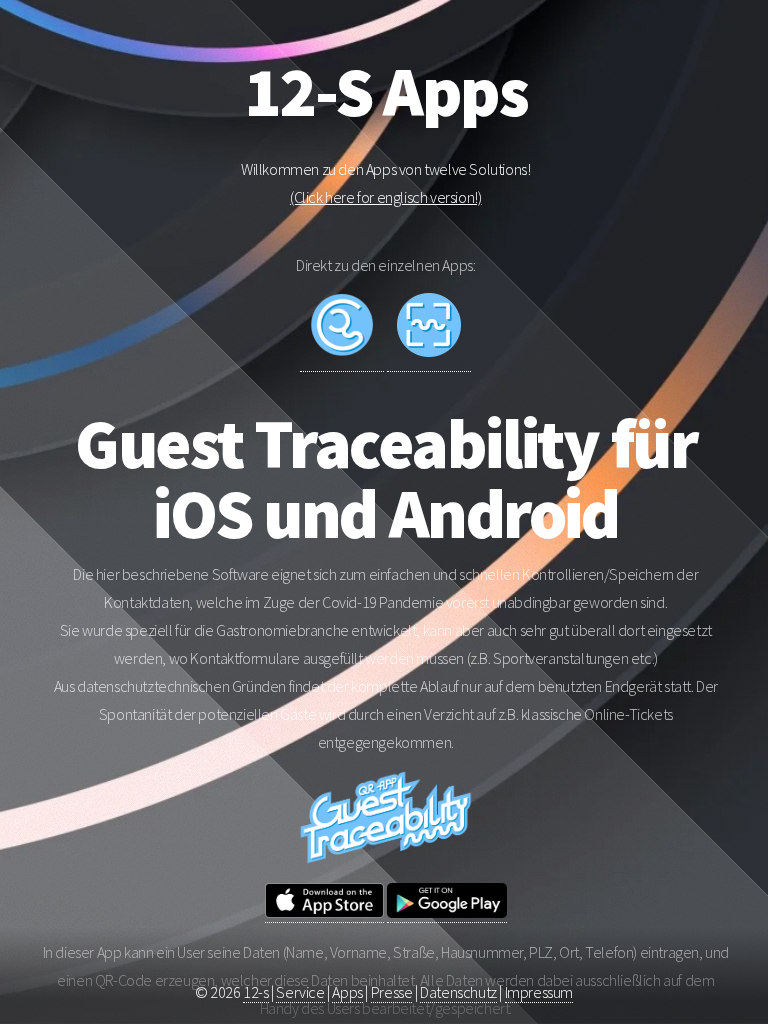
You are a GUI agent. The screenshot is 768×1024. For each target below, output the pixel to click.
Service (300, 992)
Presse (392, 992)
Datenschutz (458, 992)
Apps (347, 992)
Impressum (539, 992)
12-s (255, 992)
